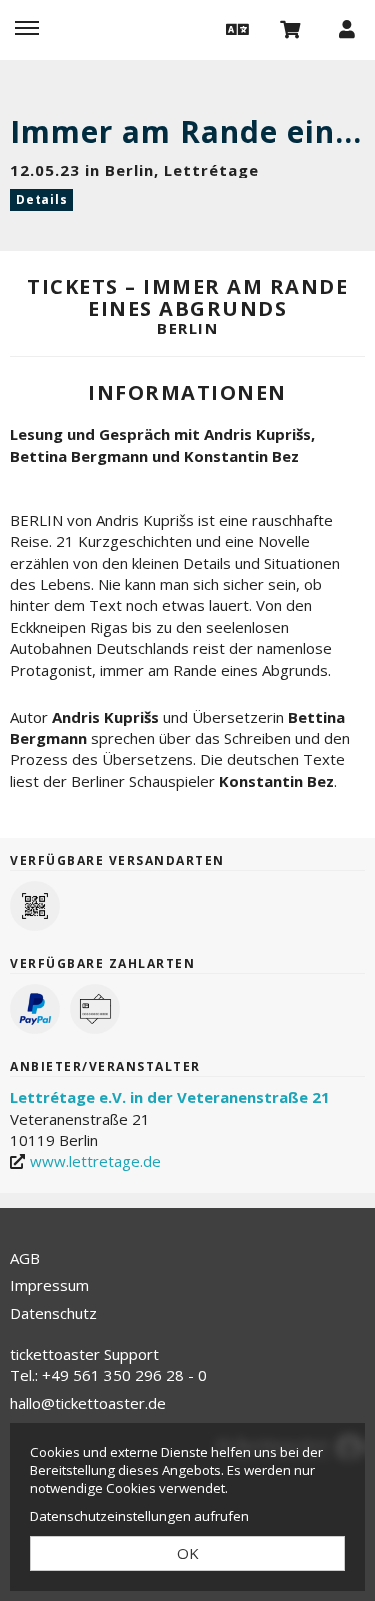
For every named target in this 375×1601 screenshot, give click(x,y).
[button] (235, 28)
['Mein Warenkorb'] (291, 28)
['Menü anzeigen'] (27, 28)
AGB (25, 1258)
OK (188, 1553)
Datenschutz (53, 1313)
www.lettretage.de (95, 1161)
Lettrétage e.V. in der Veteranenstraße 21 (170, 1097)
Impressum (49, 1285)
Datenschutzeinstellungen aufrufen (139, 1516)
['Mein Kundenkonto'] (347, 28)
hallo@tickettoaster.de (88, 1403)
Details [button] (41, 199)
